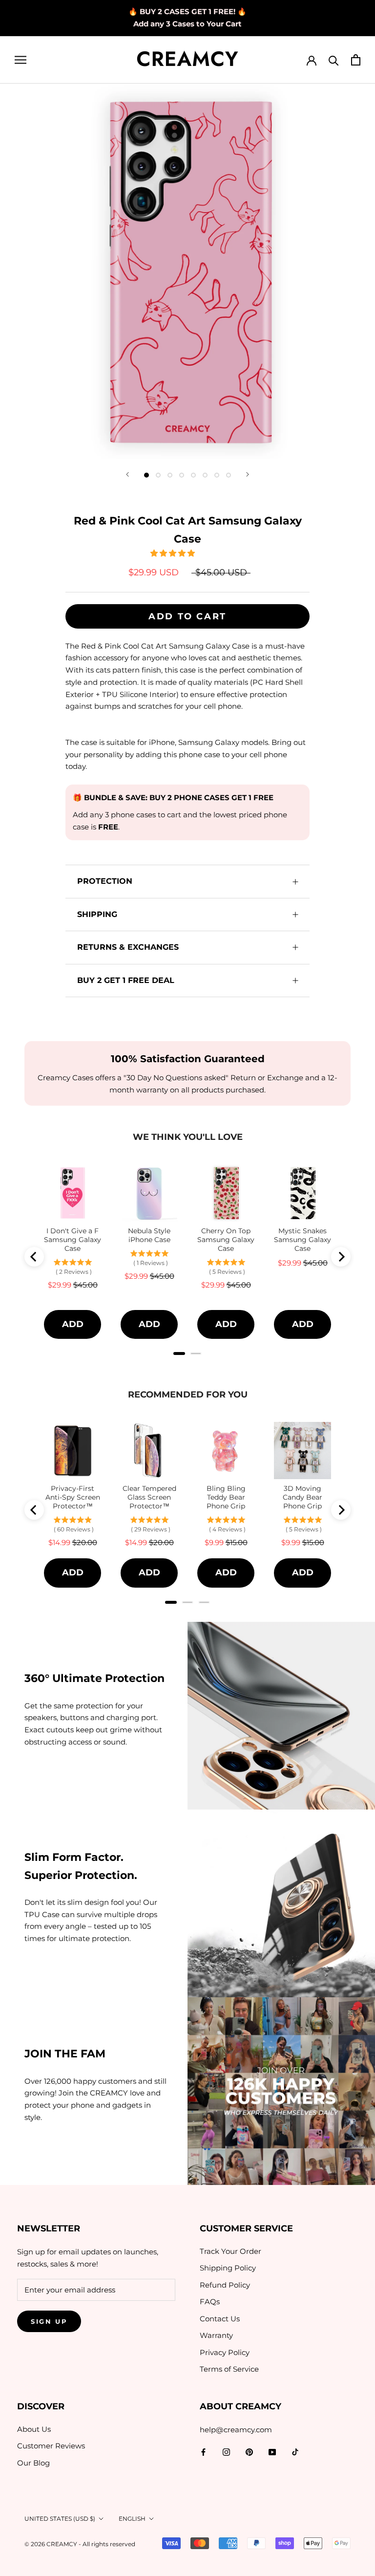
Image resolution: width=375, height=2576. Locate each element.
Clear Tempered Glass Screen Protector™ (149, 1497)
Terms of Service (229, 2369)
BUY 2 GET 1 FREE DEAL (126, 980)
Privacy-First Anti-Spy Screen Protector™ (73, 1497)
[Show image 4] (182, 475)
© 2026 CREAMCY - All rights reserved (80, 2544)
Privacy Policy (225, 2352)
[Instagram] (226, 2452)
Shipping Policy (228, 2268)
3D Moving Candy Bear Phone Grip (302, 1497)
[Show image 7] (217, 475)
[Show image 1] (146, 475)
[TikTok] (295, 2452)
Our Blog (33, 2463)
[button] (174, 553)
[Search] (334, 60)
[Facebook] (203, 2452)
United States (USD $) (60, 2519)
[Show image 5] (193, 475)
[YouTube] (272, 2452)
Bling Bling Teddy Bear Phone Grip (226, 1497)
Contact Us (220, 2319)
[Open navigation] (21, 60)
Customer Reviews (51, 2446)
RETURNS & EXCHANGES (128, 947)
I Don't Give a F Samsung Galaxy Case (73, 1240)
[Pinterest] (249, 2452)
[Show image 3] (170, 475)
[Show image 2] (158, 475)
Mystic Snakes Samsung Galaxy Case (302, 1240)
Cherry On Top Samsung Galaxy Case (226, 1240)
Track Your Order (230, 2251)
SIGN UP (49, 2321)
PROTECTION (105, 881)
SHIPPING (97, 914)
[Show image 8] (229, 475)
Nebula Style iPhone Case (149, 1235)
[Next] (248, 474)
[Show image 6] (205, 475)
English (132, 2519)
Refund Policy (225, 2285)
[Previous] (127, 474)
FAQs (210, 2302)
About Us (34, 2429)
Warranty (216, 2335)
